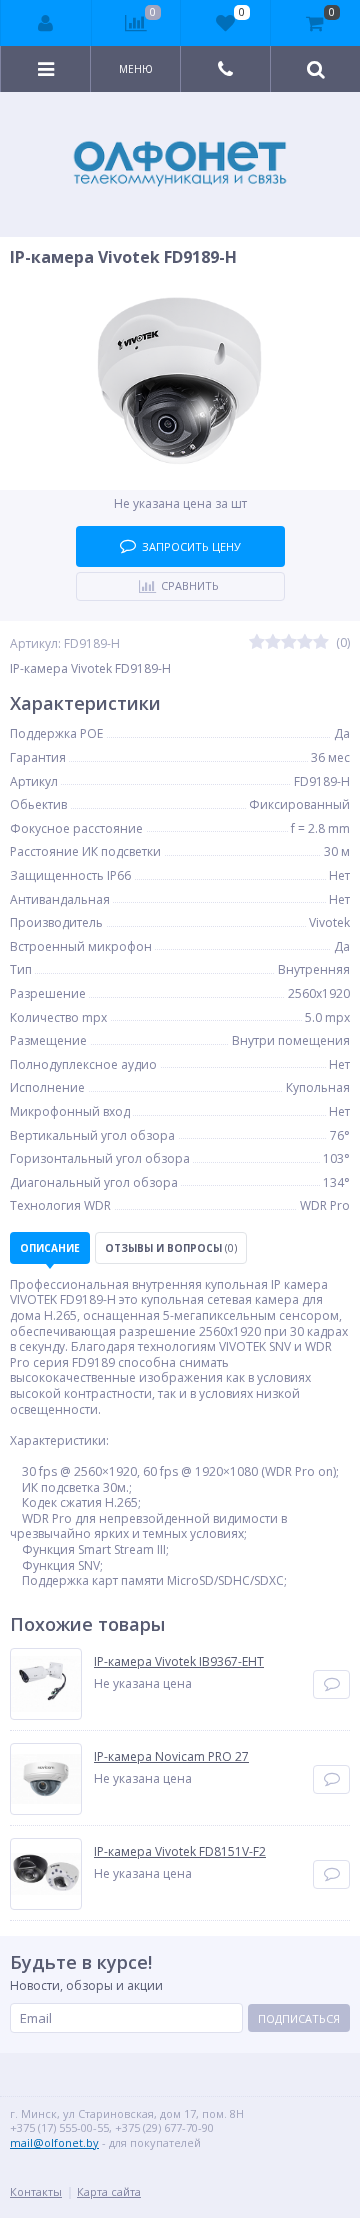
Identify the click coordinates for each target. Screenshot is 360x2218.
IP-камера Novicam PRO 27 (171, 1757)
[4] (305, 643)
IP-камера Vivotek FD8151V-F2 (180, 1852)
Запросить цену (191, 546)
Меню (136, 69)
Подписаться (299, 2018)
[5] (321, 643)
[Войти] (46, 23)
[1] (257, 643)
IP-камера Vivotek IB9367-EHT (179, 1662)
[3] (289, 643)
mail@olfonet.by (54, 2142)
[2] (273, 643)
